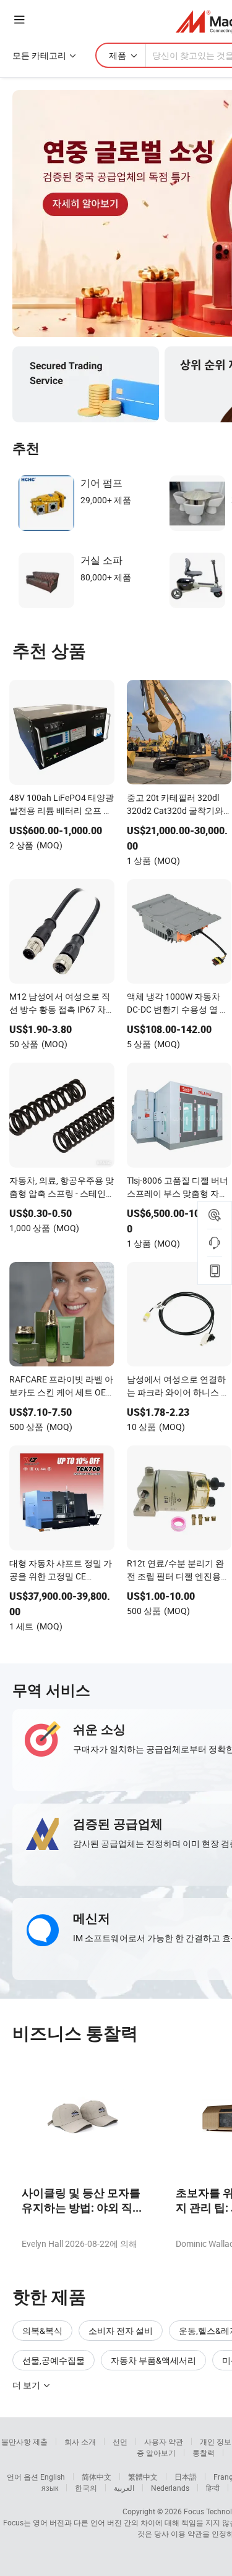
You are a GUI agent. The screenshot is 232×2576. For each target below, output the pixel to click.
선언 (120, 2441)
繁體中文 (143, 2477)
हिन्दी (213, 2488)
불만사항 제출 (24, 2441)
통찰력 (204, 2453)
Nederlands (170, 2488)
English (53, 2477)
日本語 (186, 2477)
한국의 (86, 2488)
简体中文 (97, 2477)
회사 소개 (80, 2441)
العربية (124, 2488)
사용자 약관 (164, 2441)
